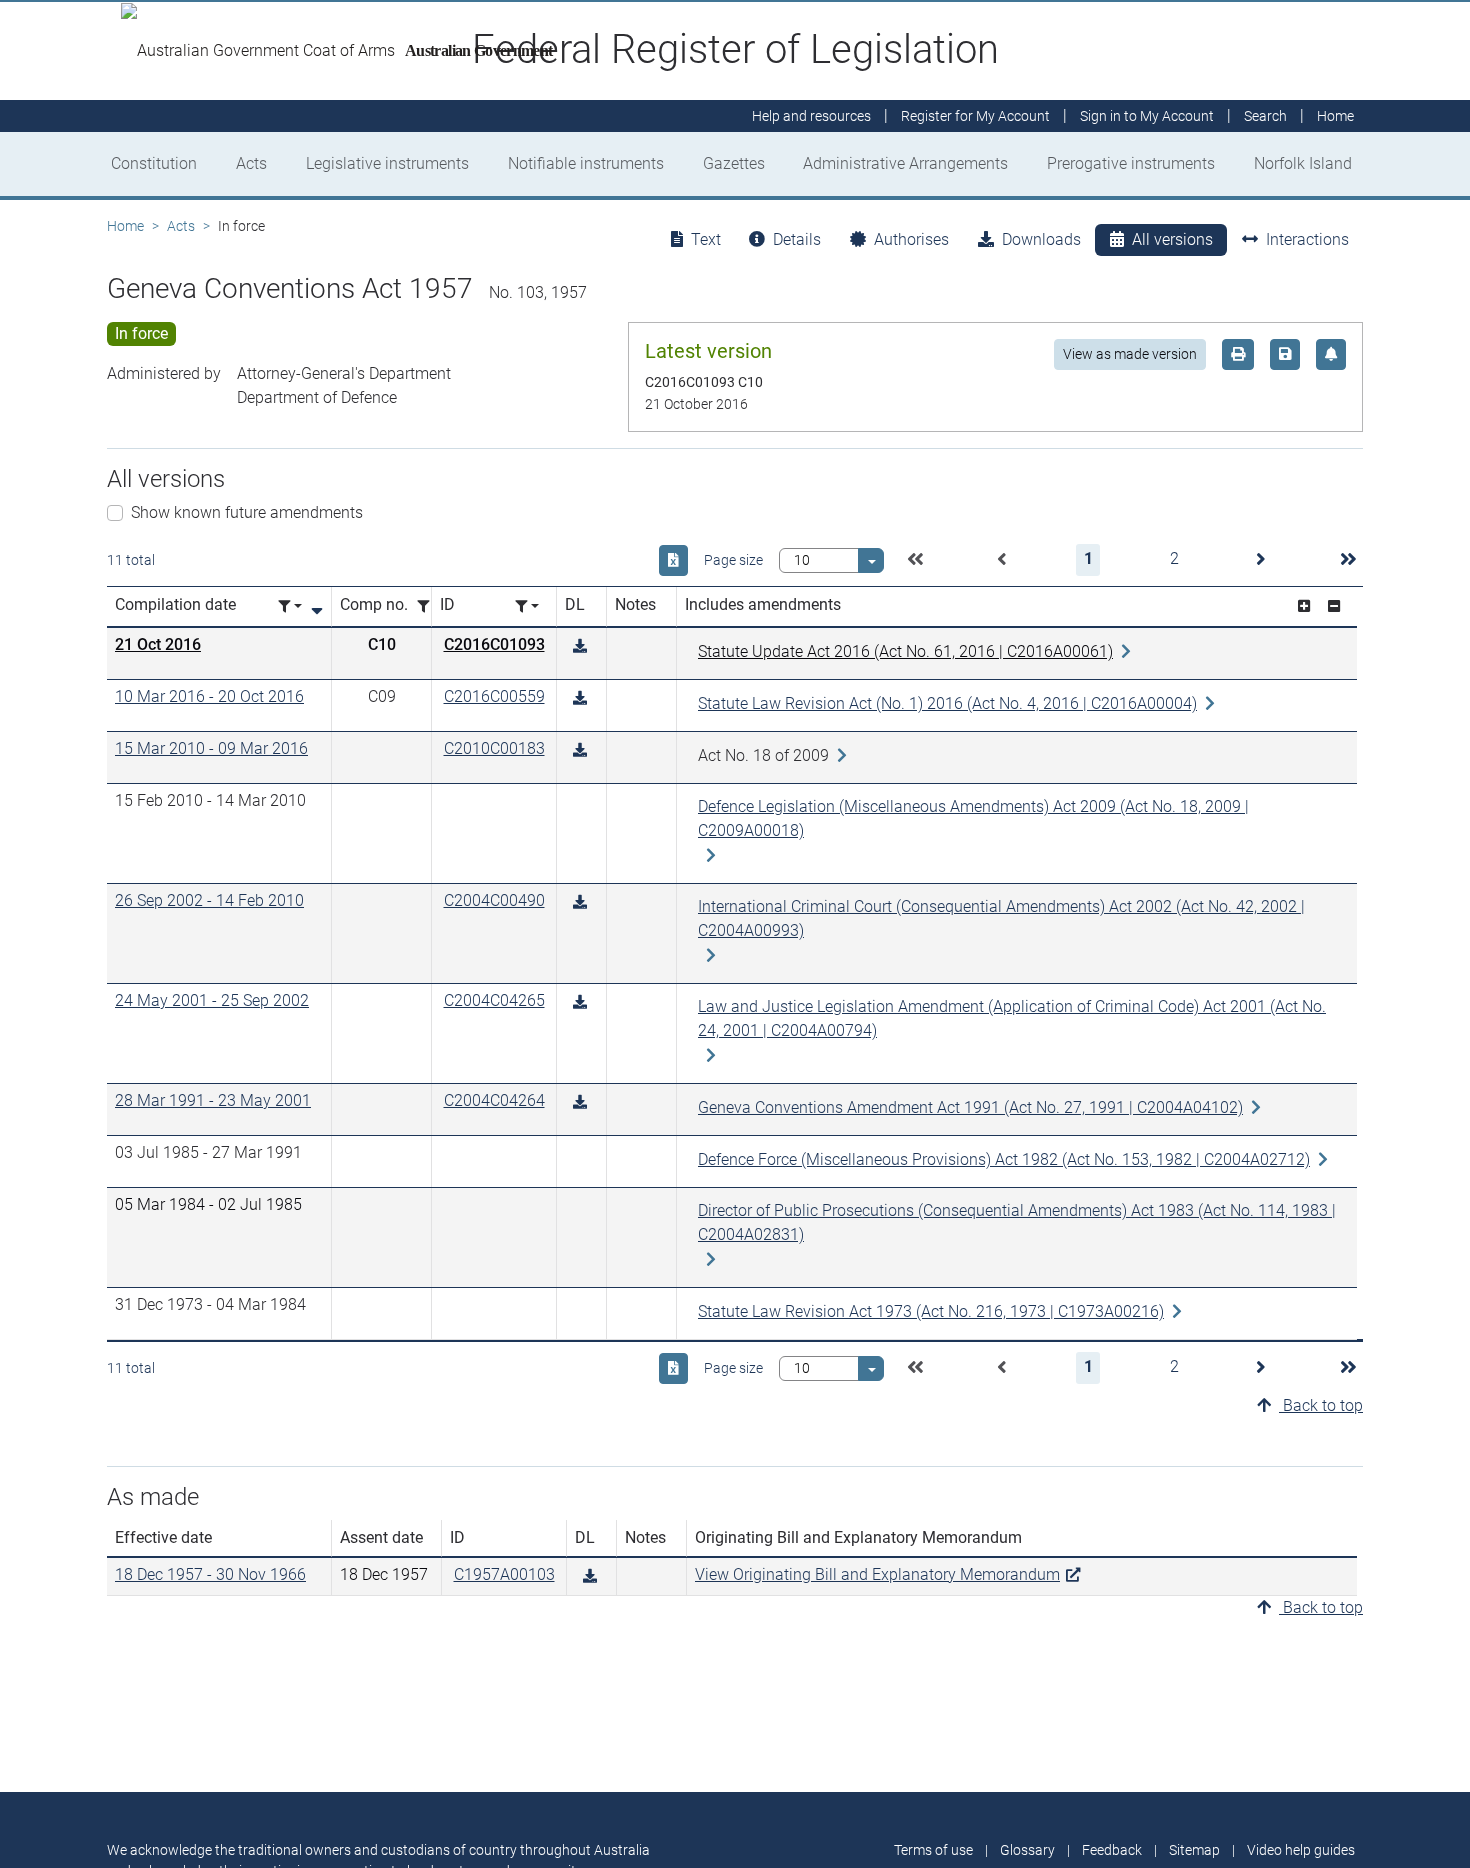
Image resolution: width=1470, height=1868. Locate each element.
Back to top (1321, 1405)
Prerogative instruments (1131, 163)
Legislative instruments (387, 163)
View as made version (1130, 354)
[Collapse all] (1334, 606)
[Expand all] (1304, 606)
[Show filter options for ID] (527, 606)
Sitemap (1194, 1850)
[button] (915, 560)
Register (975, 116)
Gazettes (734, 163)
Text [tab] (706, 239)
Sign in (1147, 116)
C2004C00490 (494, 900)
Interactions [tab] (1307, 239)
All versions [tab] (1172, 239)
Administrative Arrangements (905, 163)
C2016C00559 (494, 696)
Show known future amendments (247, 512)
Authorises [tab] (911, 239)
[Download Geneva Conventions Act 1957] (580, 646)
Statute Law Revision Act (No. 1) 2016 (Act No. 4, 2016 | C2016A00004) (947, 703)
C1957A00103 (504, 1574)
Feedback (1112, 1850)
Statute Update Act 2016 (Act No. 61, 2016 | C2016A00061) (905, 651)
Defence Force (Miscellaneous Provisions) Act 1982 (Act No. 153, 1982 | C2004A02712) (1004, 1159)
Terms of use (933, 1850)
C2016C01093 (494, 644)
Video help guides (1301, 1850)
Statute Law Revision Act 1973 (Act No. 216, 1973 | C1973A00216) (931, 1311)
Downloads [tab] (1041, 239)
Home (125, 226)
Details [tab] (797, 239)
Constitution (154, 163)
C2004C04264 (494, 1100)
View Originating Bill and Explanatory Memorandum (877, 1574)
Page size (733, 560)
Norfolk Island (1303, 163)
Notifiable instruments (586, 163)
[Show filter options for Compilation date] (290, 606)
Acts (251, 163)
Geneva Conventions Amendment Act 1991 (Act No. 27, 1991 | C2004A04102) (970, 1107)
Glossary (1027, 1850)
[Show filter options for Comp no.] (429, 606)
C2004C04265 (494, 1000)
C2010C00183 (494, 748)
